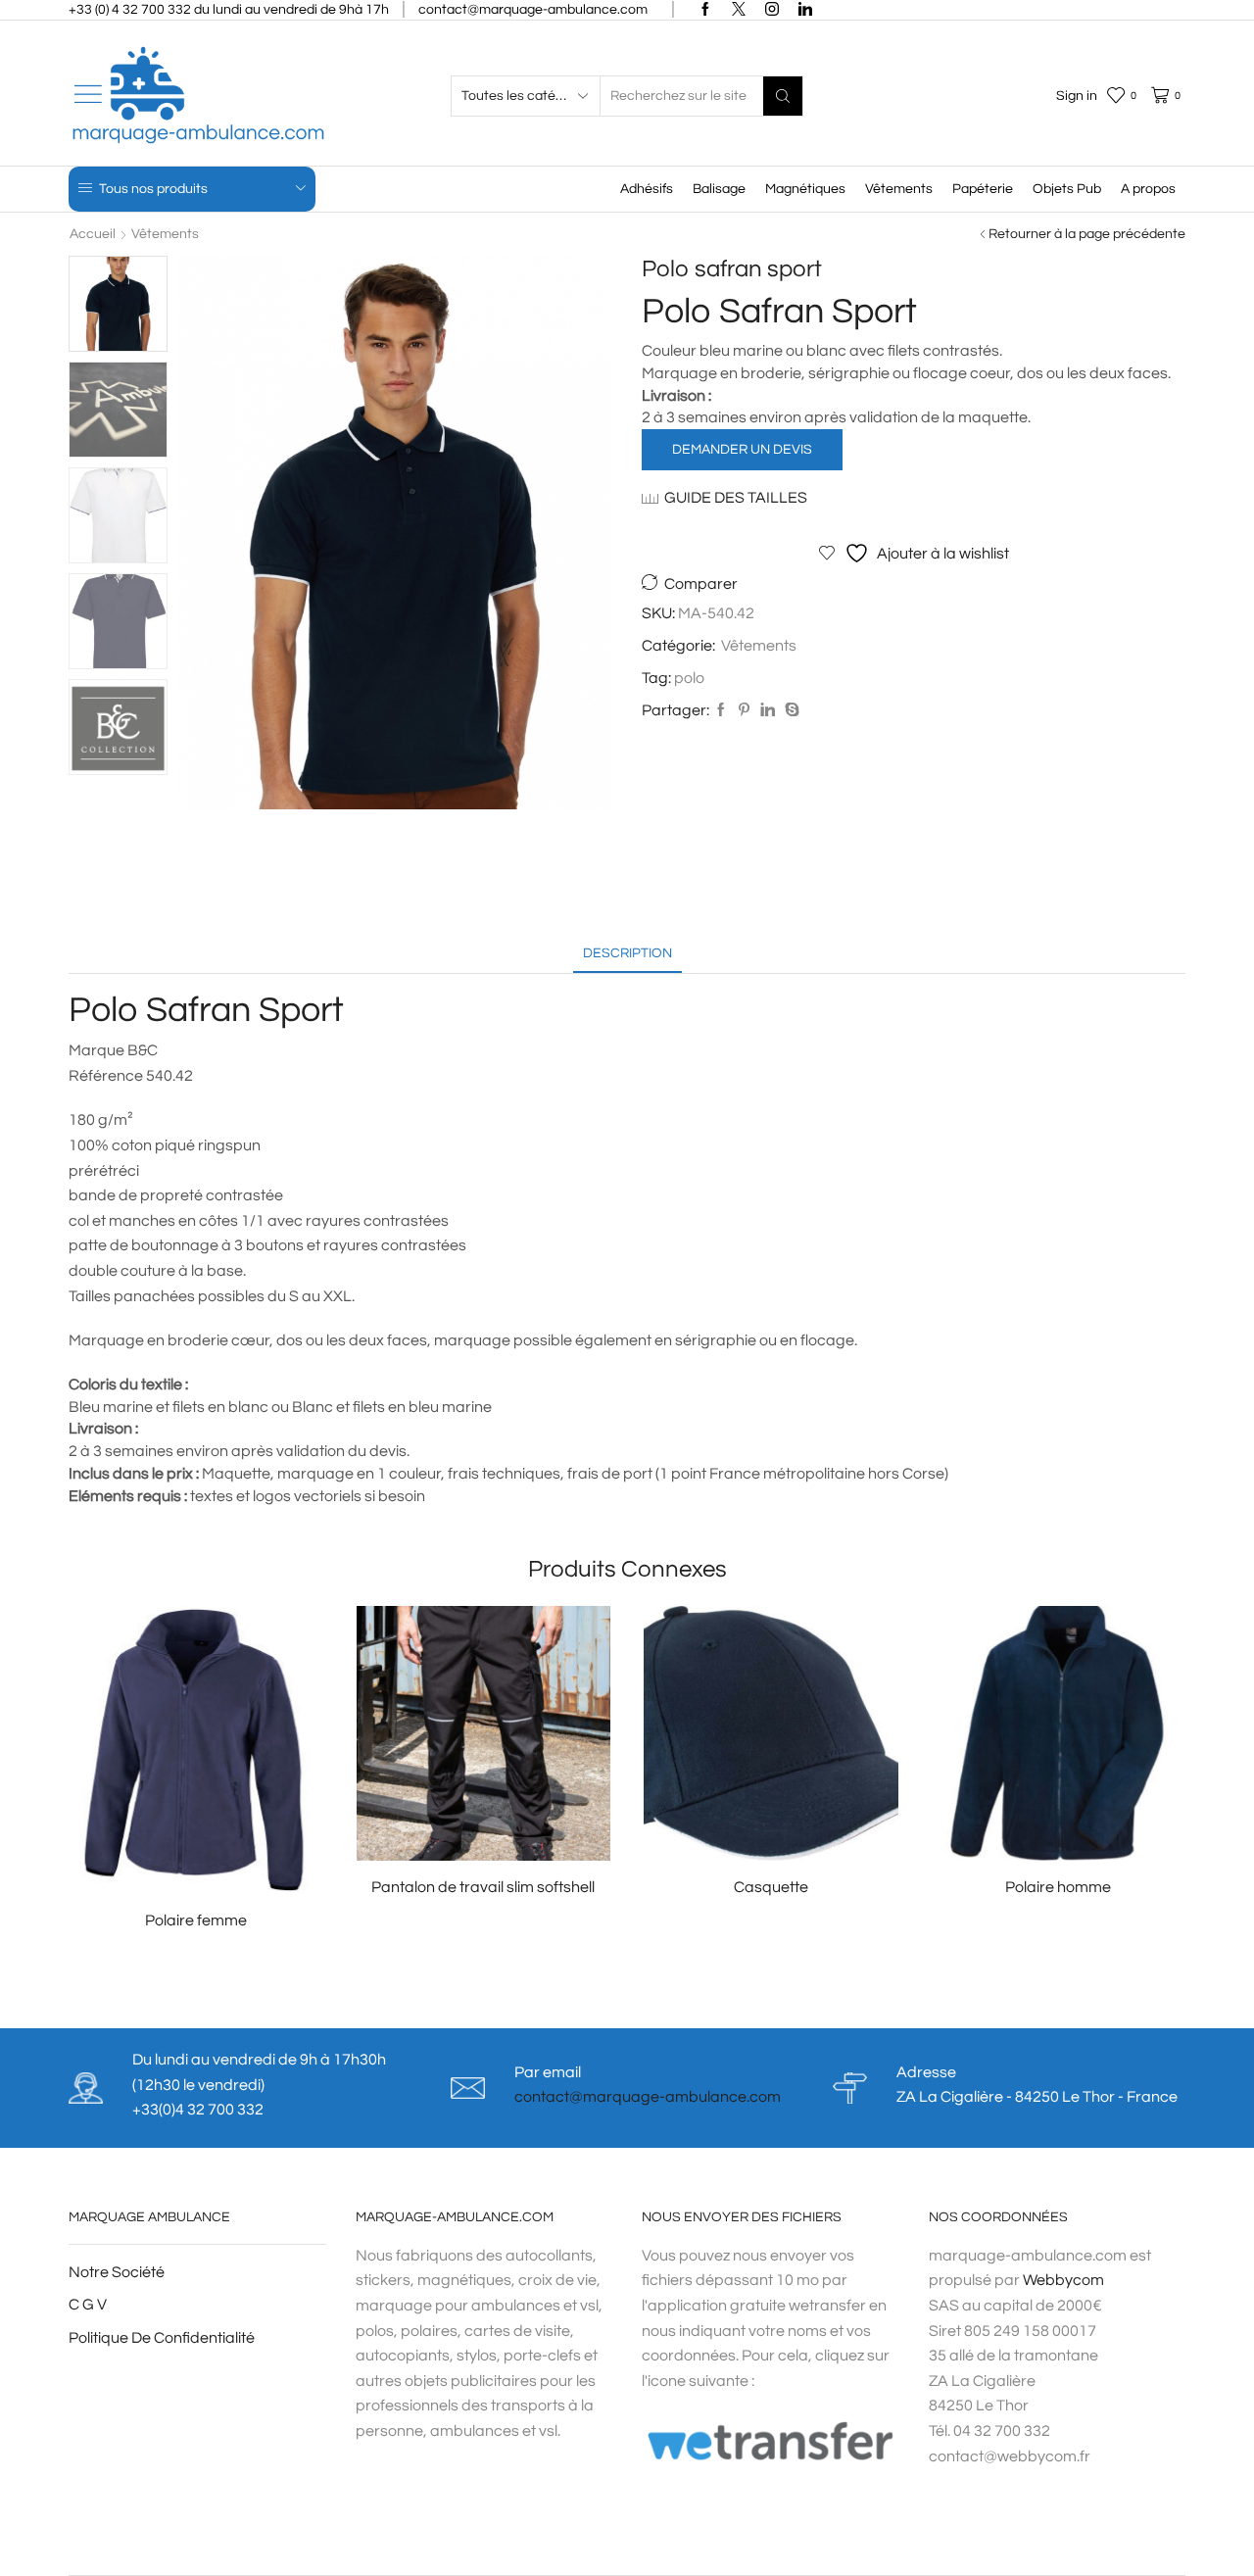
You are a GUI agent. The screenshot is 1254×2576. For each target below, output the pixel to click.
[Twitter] (739, 10)
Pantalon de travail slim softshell (483, 1887)
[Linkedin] (805, 10)
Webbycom (1063, 2280)
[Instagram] (772, 10)
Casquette (771, 1887)
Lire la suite (206, 1862)
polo (689, 678)
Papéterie (983, 189)
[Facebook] (705, 10)
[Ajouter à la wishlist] (281, 1863)
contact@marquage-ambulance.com (648, 2097)
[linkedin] (768, 711)
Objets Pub (1067, 189)
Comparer (701, 584)
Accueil (93, 234)
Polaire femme (196, 1920)
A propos (1148, 189)
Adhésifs (647, 189)
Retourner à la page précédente (1087, 234)
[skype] (790, 711)
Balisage (719, 189)
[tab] (627, 954)
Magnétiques (805, 189)
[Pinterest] (744, 711)
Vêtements (899, 189)
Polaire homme (1058, 1887)
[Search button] (783, 96)
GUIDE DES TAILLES (736, 498)
